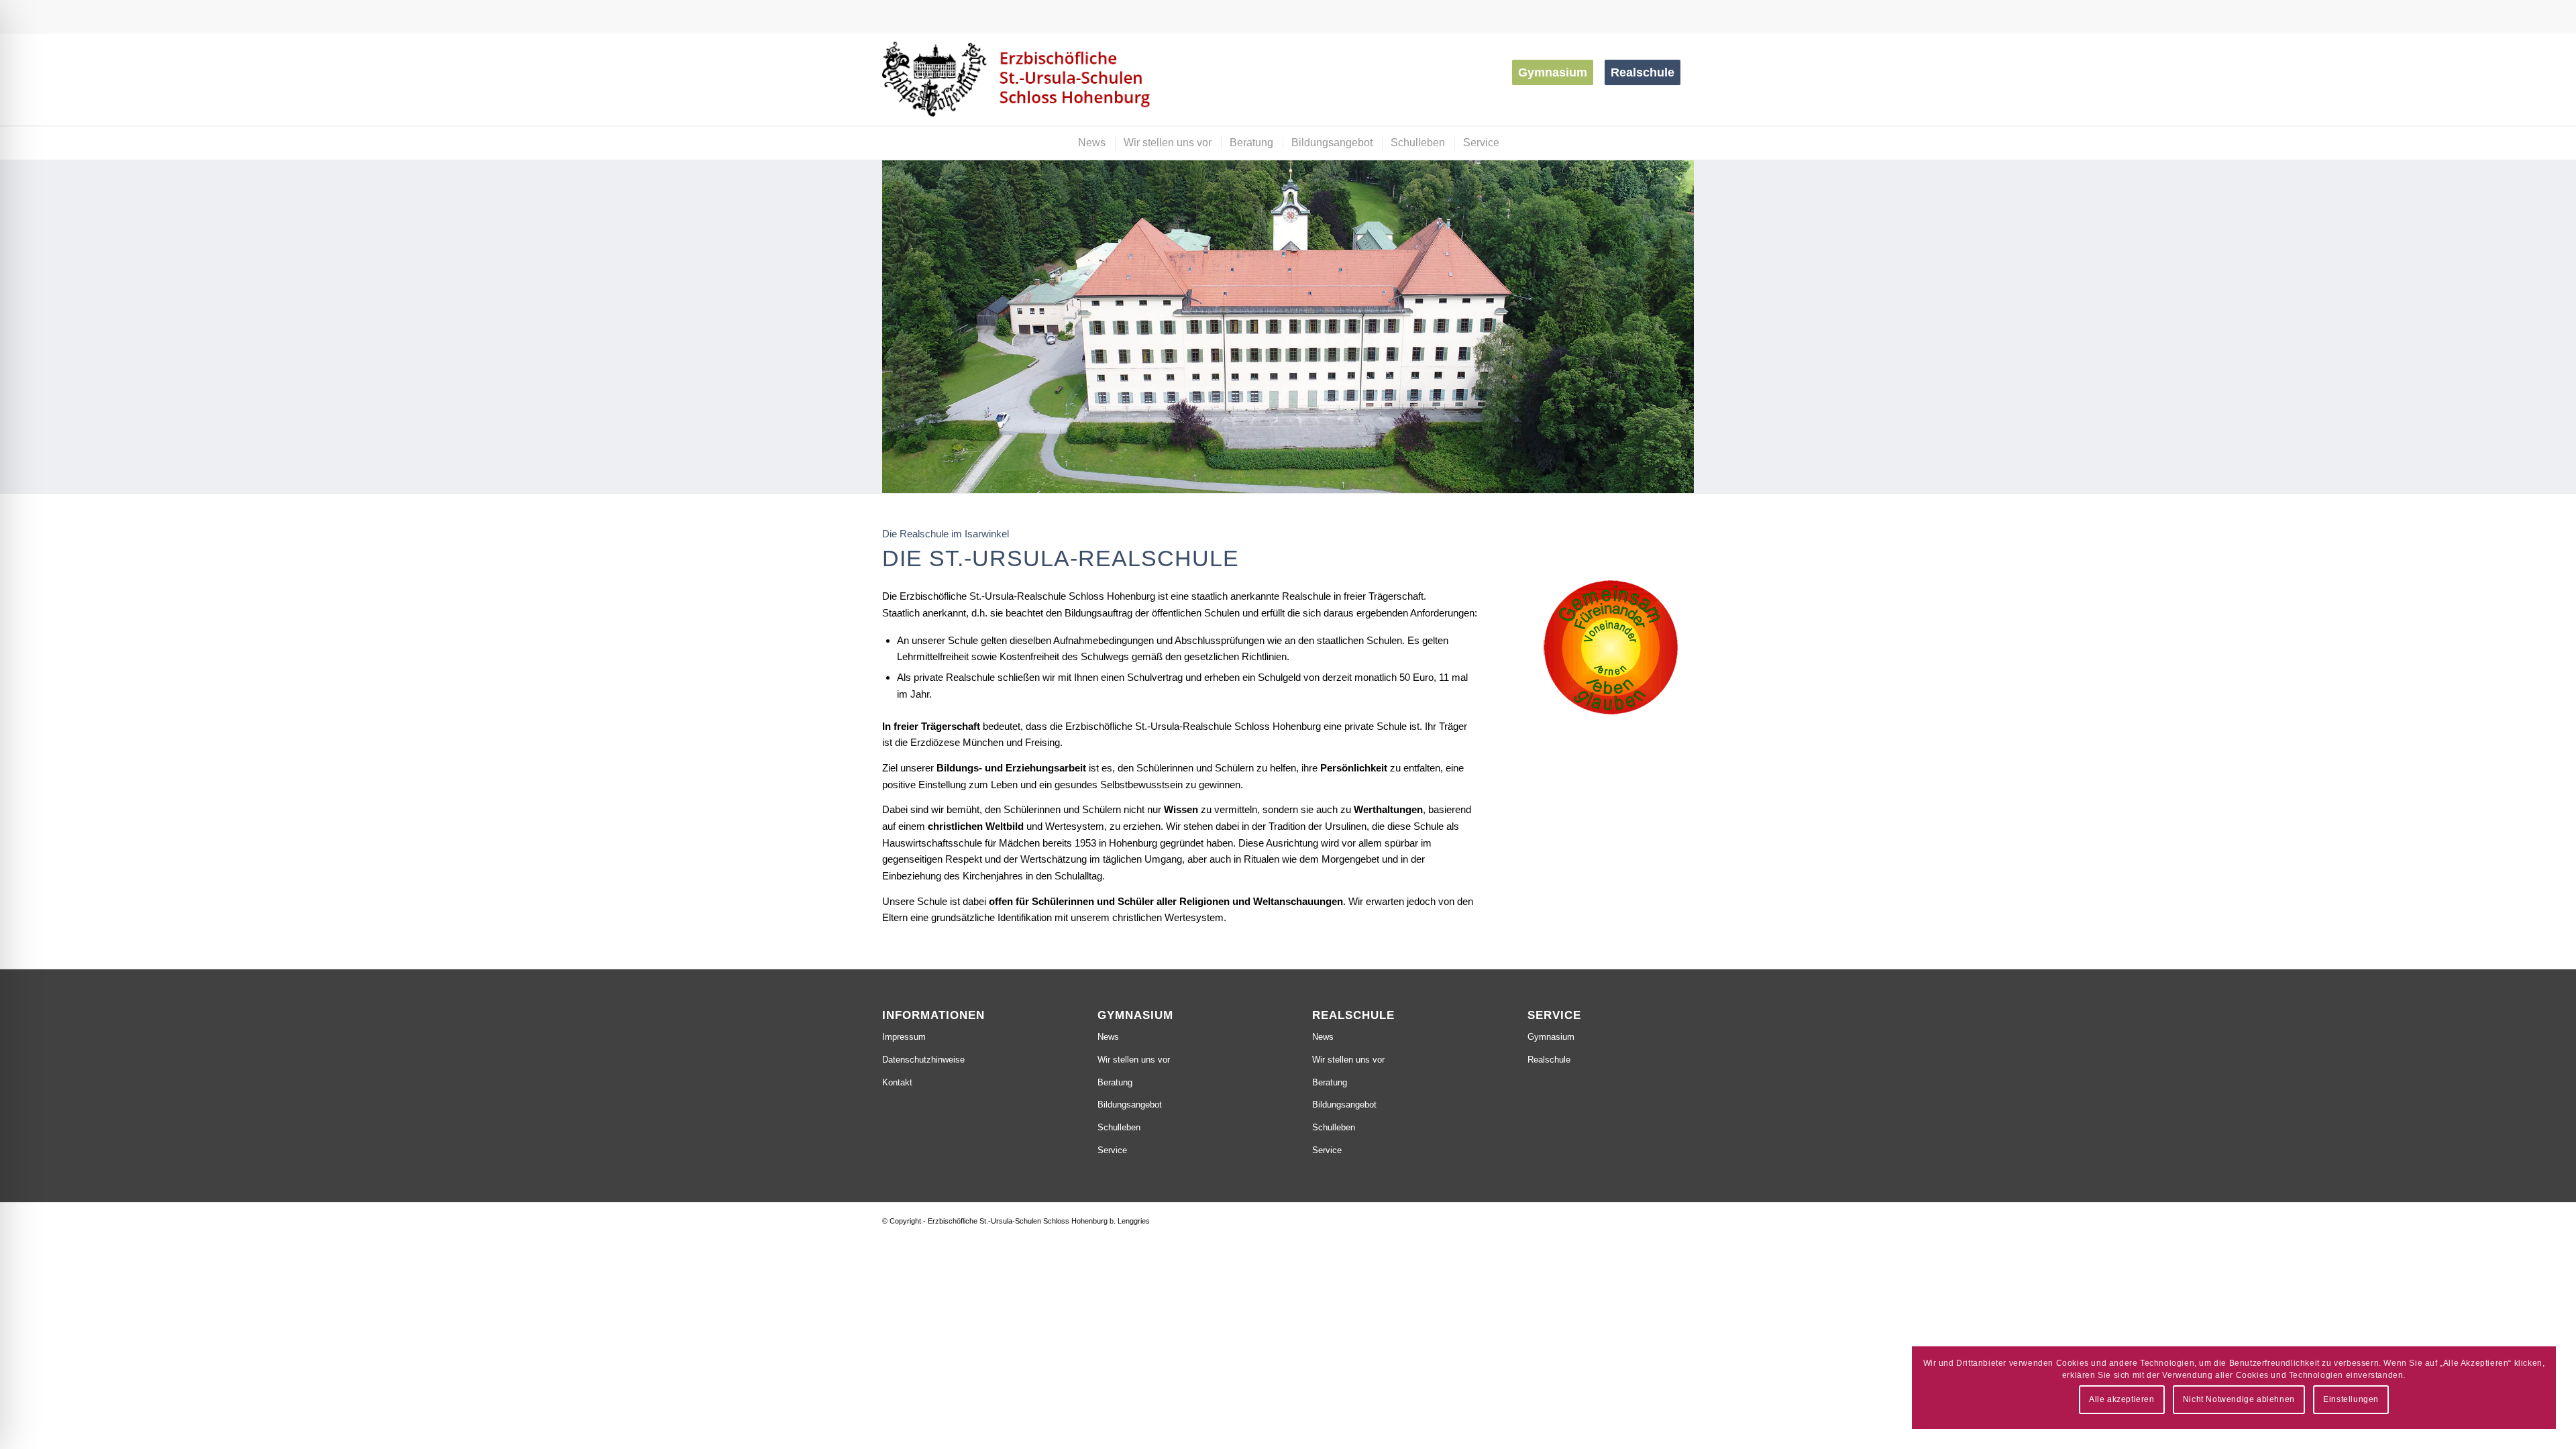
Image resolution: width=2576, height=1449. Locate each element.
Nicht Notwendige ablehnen (2239, 1399)
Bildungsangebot (1130, 1105)
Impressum (904, 1037)
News (1108, 1037)
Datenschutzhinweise (923, 1060)
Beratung (1115, 1082)
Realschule (1549, 1060)
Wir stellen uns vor (1134, 1060)
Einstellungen (2351, 1399)
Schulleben (1119, 1127)
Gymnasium (1551, 1037)
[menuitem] (1557, 72)
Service (1112, 1150)
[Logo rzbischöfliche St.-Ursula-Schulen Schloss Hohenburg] (1019, 79)
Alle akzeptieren (2122, 1399)
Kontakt (897, 1082)
